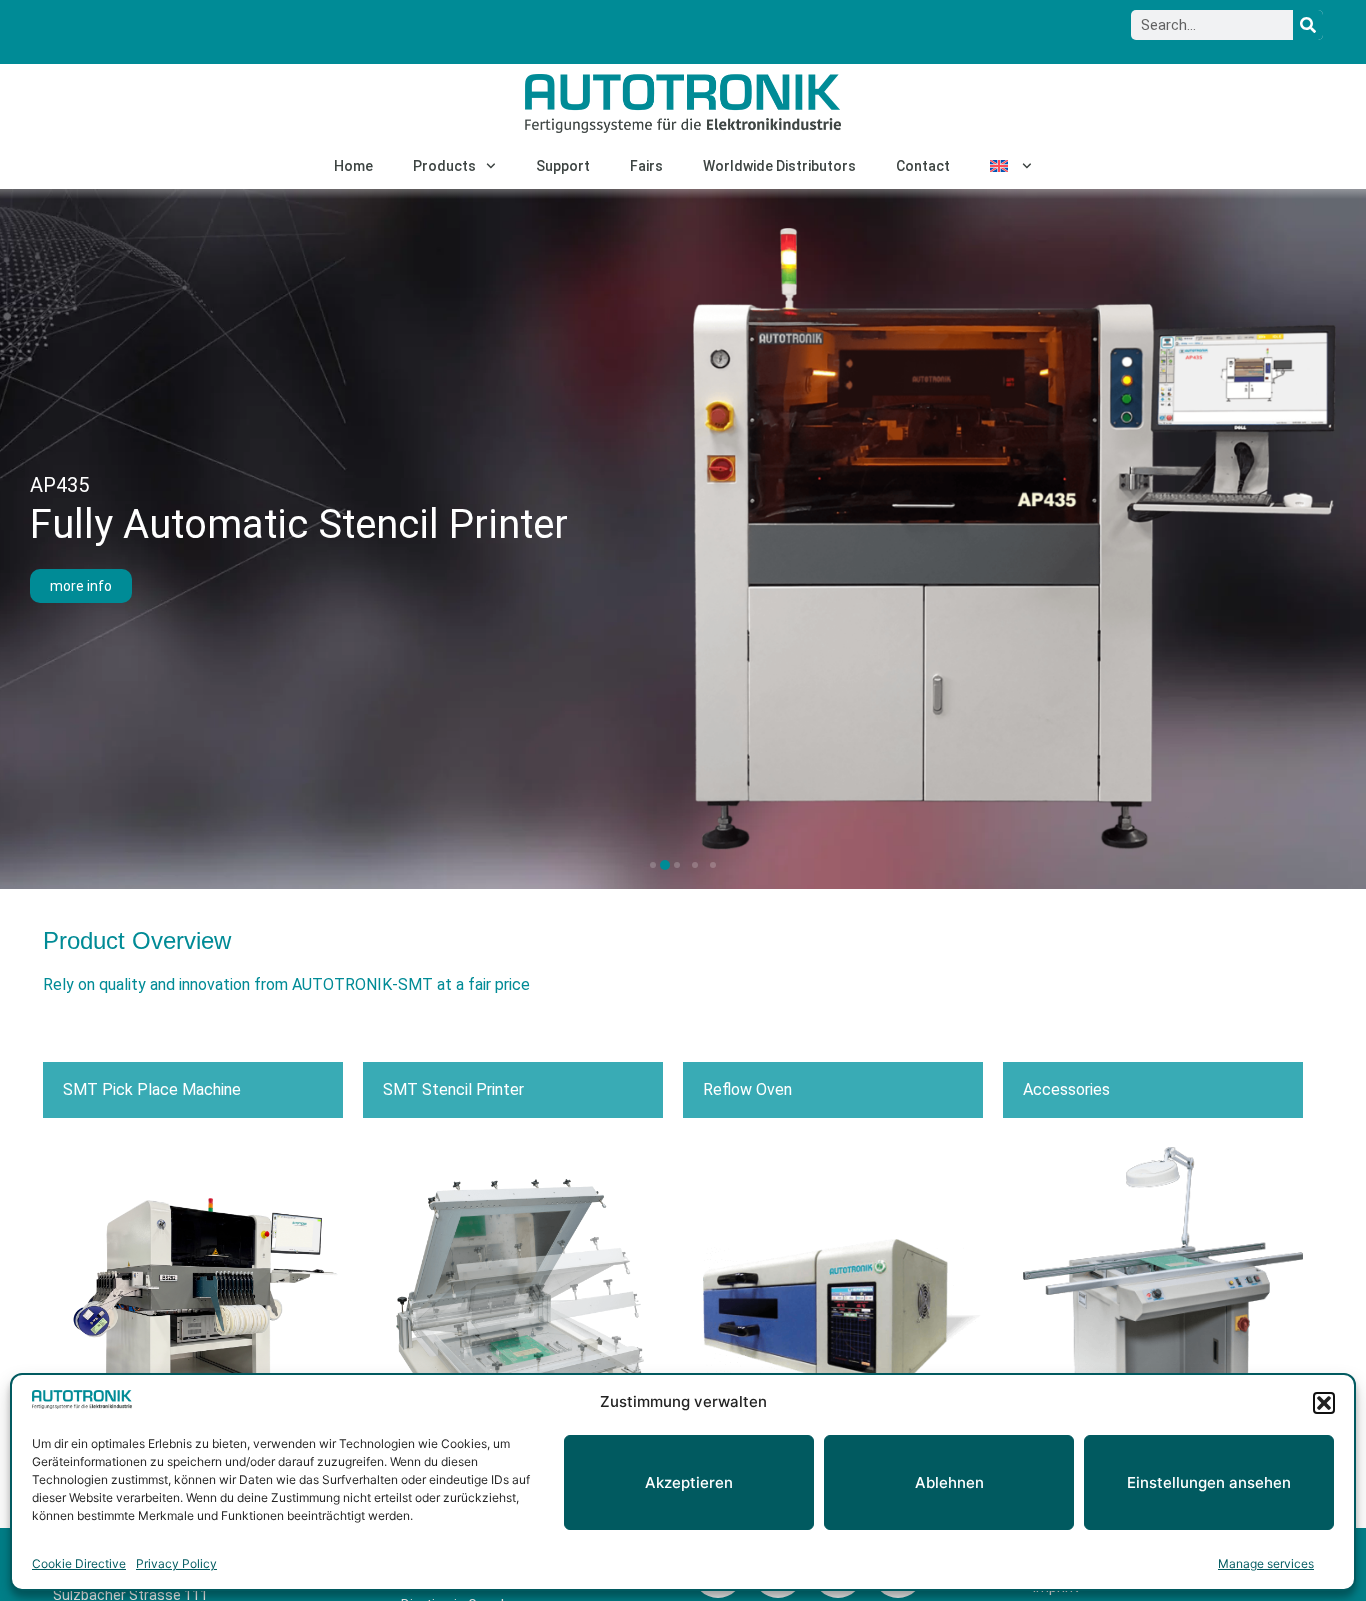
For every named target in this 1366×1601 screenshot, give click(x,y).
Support (563, 166)
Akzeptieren (689, 1482)
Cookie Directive (79, 1563)
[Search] (1308, 25)
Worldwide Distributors (779, 166)
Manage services (1266, 1563)
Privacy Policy (176, 1563)
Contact (923, 166)
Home (353, 166)
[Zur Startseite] (683, 103)
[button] (1324, 1403)
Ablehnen (949, 1482)
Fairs (646, 166)
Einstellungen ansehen (1209, 1482)
